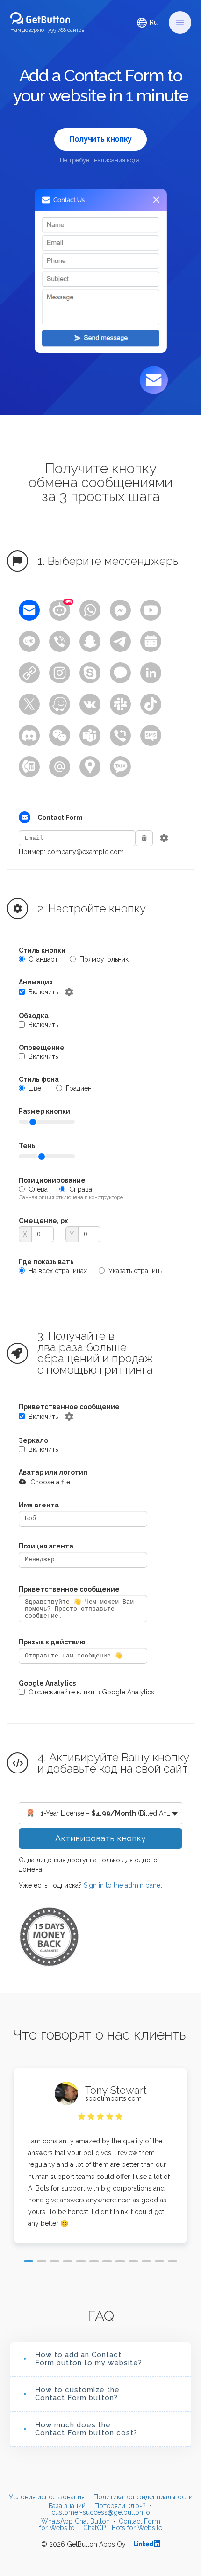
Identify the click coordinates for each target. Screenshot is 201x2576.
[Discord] (29, 735)
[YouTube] (151, 610)
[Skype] (90, 673)
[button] (180, 22)
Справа (81, 1189)
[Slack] (120, 704)
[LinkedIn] (151, 673)
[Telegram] (120, 641)
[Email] (60, 767)
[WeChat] (60, 735)
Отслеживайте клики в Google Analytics (91, 1692)
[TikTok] (151, 704)
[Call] (29, 767)
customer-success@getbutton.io (101, 2512)
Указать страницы (136, 1271)
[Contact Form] (29, 610)
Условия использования (47, 2497)
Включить (43, 992)
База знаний (67, 2506)
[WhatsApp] (90, 610)
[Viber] (60, 641)
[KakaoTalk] (120, 767)
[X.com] (29, 704)
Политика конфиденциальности (143, 2497)
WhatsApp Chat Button (75, 2521)
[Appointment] (151, 641)
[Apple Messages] (120, 673)
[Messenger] (120, 610)
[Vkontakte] (90, 704)
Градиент (80, 1088)
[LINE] (29, 641)
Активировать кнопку (100, 1838)
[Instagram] (60, 673)
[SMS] (151, 735)
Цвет (36, 1088)
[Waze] (60, 704)
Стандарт (43, 959)
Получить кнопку (100, 139)
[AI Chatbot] (60, 610)
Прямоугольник (104, 959)
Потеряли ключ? (120, 2506)
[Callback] (120, 735)
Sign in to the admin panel (123, 1885)
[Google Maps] (90, 767)
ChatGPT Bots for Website (123, 2528)
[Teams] (90, 735)
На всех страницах (58, 1271)
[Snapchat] (90, 641)
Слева (38, 1189)
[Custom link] (29, 673)
